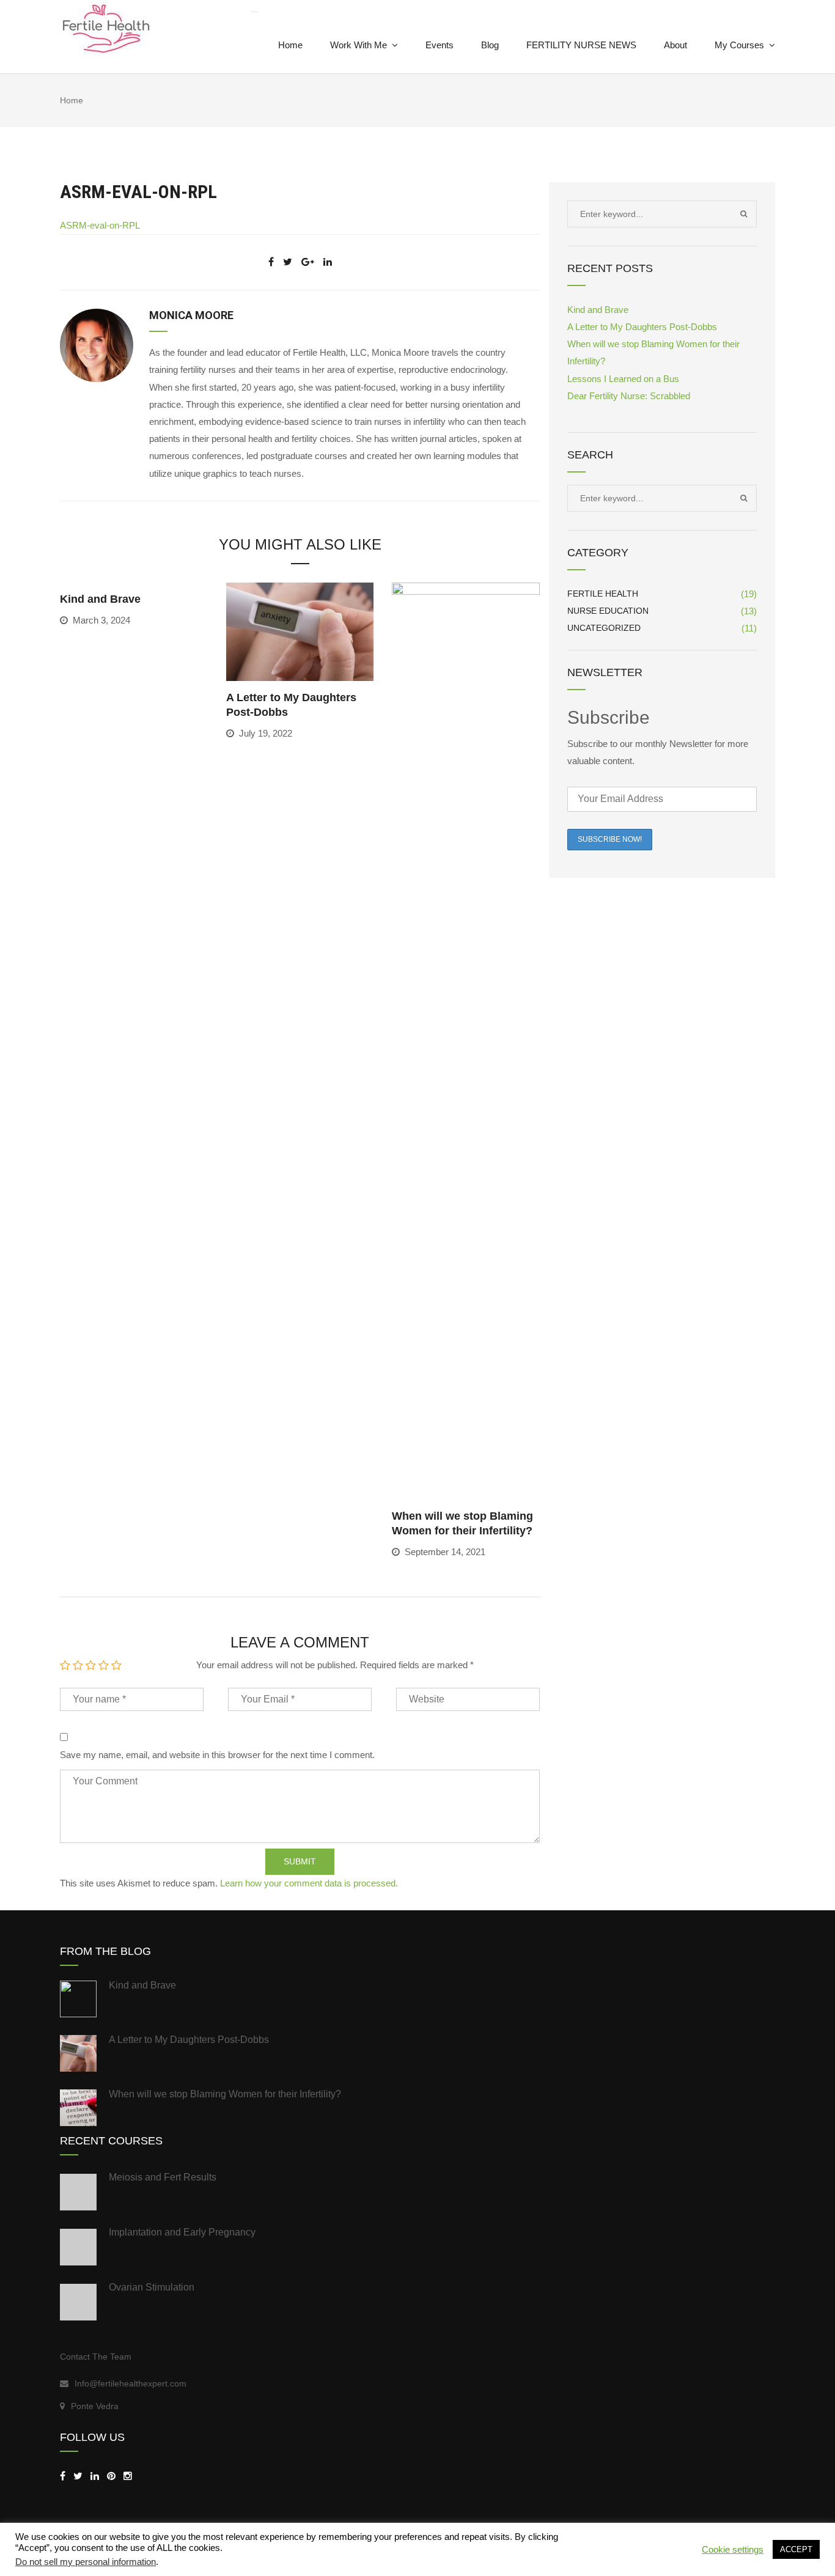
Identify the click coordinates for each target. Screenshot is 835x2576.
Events (440, 45)
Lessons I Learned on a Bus (623, 379)
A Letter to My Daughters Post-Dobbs (642, 327)
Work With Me (359, 45)
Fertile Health (603, 594)
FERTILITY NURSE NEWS (581, 45)
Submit (300, 1861)
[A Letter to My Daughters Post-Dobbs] (300, 631)
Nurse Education (608, 611)
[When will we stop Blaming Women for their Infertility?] (466, 1040)
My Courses (739, 45)
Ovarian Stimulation (152, 2287)
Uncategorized (604, 628)
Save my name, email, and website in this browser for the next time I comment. (217, 1755)
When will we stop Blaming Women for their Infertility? (225, 2094)
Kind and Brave (100, 599)
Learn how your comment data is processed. (309, 1883)
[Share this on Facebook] (271, 262)
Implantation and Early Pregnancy (182, 2232)
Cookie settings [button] (733, 2550)
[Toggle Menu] (254, 12)
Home (290, 45)
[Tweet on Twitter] (288, 262)
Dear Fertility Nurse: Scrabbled (629, 396)
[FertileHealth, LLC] (63, 2476)
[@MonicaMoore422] (78, 2476)
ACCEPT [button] (796, 2549)
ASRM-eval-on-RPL (100, 225)
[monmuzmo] (111, 2476)
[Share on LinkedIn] (328, 262)
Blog (490, 45)
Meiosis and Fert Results (163, 2177)
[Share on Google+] (308, 262)
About (675, 45)
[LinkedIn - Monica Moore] (95, 2476)
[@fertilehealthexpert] (128, 2476)
